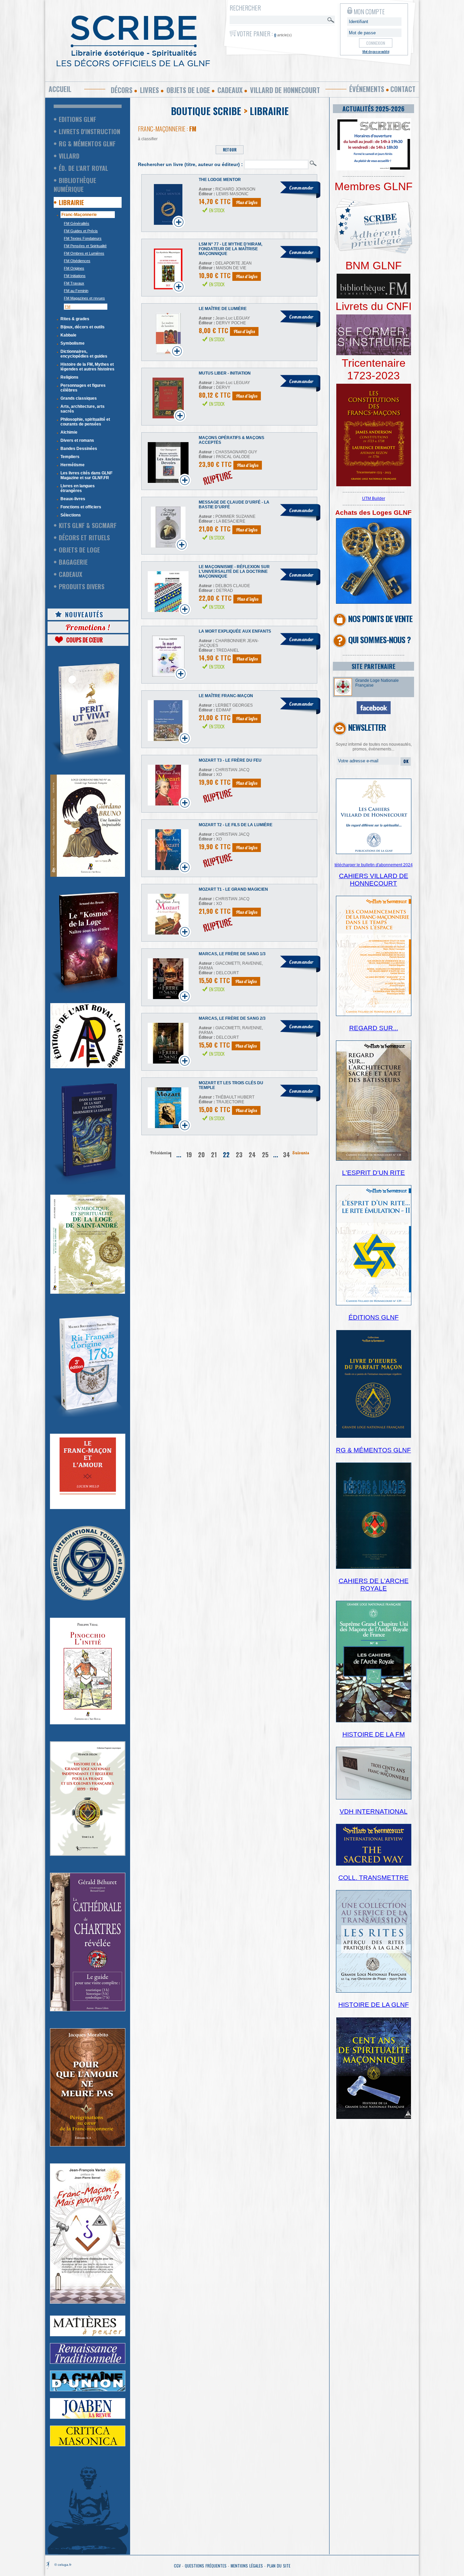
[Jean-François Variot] (88, 2302)
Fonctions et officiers (81, 507)
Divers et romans (77, 440)
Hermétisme (73, 465)
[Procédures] (374, 602)
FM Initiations (75, 276)
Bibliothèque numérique (75, 185)
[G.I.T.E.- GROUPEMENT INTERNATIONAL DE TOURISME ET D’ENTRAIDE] (88, 1599)
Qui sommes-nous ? (379, 639)
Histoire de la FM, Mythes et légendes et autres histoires (87, 367)
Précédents (160, 1153)
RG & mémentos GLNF (87, 144)
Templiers (70, 457)
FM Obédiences (77, 261)
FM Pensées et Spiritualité (85, 246)
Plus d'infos (247, 202)
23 (239, 1155)
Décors (122, 90)
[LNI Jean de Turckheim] (88, 763)
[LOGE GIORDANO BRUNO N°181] (88, 875)
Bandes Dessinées (79, 449)
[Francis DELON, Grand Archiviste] (88, 1854)
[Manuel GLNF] (374, 1567)
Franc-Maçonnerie (79, 215)
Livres (149, 90)
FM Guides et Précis (81, 231)
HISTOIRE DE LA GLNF (374, 2005)
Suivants (301, 1153)
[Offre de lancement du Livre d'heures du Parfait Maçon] (374, 1437)
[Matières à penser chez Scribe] (88, 2335)
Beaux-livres (73, 499)
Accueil (60, 89)
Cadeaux (230, 90)
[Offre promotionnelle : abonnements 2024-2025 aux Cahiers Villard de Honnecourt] (374, 853)
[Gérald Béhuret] (88, 2010)
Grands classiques (79, 398)
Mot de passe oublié (376, 51)
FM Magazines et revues (84, 298)
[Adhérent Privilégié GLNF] (374, 258)
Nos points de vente (380, 618)
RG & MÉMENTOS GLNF (373, 1450)
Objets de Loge (79, 550)
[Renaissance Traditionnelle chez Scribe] (88, 2362)
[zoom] (374, 169)
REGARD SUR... (374, 1028)
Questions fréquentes (206, 2566)
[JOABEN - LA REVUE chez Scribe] (88, 2417)
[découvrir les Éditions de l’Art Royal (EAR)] (88, 1067)
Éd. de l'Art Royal (83, 168)
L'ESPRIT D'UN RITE (373, 1173)
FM (68, 307)
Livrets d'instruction (90, 131)
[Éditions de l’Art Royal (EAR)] (88, 1292)
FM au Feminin (76, 291)
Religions (69, 377)
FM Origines (74, 268)
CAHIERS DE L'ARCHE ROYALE (374, 1585)
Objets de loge (188, 90)
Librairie (71, 202)
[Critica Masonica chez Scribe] (88, 2445)
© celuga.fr (63, 2565)
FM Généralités (77, 223)
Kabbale (68, 335)
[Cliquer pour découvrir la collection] (88, 1508)
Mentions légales (247, 2566)
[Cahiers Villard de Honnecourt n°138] (374, 1159)
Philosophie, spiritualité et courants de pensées (85, 422)
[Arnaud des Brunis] (88, 992)
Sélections (71, 515)
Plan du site (279, 2566)
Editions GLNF (77, 119)
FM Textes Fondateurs (83, 238)
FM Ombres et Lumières (84, 253)
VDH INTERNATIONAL (374, 1811)
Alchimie (69, 432)
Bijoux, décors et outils (83, 327)
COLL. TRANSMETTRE (373, 1878)
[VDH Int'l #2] (374, 1864)
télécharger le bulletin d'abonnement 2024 (374, 865)
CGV (177, 2566)
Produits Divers (82, 586)
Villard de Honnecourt (285, 90)
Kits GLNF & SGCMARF (88, 525)
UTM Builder (374, 498)
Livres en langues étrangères (78, 488)
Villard (69, 156)
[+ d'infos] (374, 1721)
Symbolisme (73, 343)
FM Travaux (74, 283)
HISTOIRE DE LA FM (374, 1734)
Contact (403, 89)
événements (367, 89)
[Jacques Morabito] (88, 1183)
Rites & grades (75, 319)
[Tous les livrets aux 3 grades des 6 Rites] (374, 354)
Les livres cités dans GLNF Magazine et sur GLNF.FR (86, 475)
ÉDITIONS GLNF (374, 1317)
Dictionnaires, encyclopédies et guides (84, 354)
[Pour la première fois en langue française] (374, 485)
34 (287, 1155)
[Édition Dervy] (374, 1798)
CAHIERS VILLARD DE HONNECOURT (374, 880)
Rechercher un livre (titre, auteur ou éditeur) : (190, 164)
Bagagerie (73, 562)
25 (265, 1155)
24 (252, 1155)
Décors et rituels (84, 538)
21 (214, 1155)
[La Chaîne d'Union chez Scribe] (88, 2390)
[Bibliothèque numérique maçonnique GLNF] (373, 297)
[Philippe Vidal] (88, 1723)
